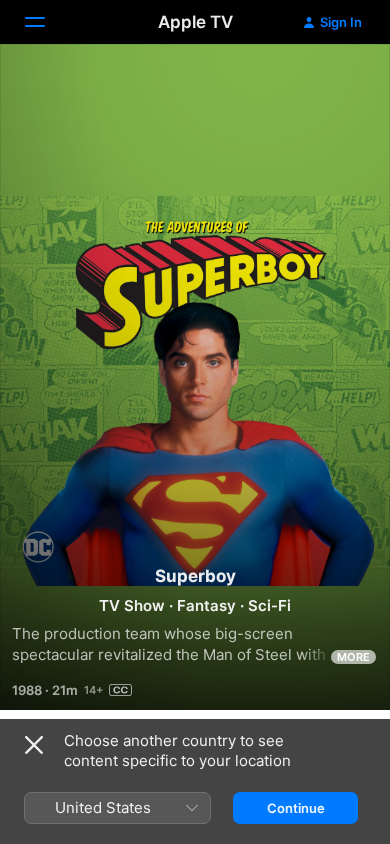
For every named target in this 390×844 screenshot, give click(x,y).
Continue (296, 808)
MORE (353, 657)
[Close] (34, 745)
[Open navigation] (47, 22)
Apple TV (195, 22)
